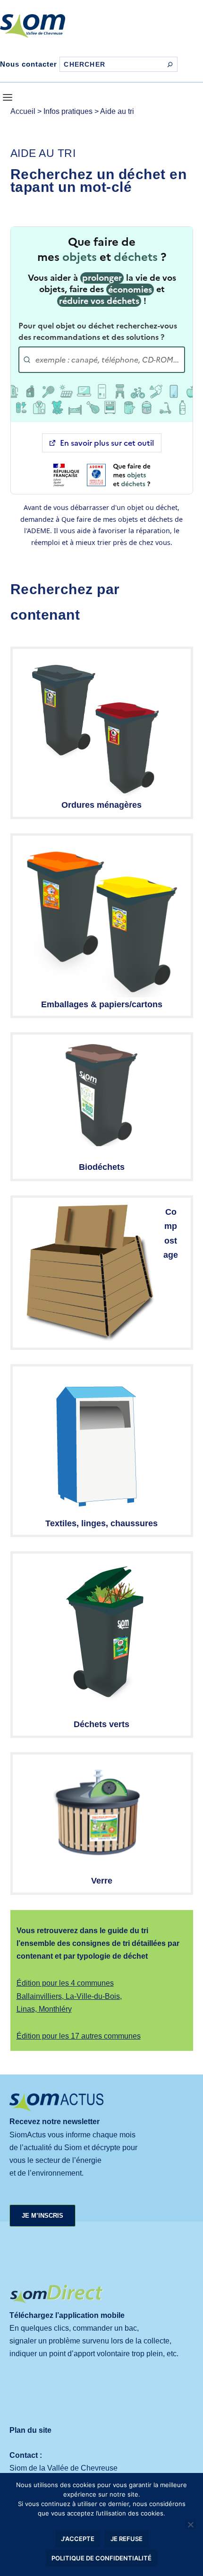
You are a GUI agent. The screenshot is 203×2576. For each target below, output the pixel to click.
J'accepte (78, 2539)
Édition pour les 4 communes (65, 1983)
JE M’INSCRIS (42, 2216)
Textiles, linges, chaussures (101, 1523)
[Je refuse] (190, 2524)
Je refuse (127, 2539)
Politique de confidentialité (101, 2558)
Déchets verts (101, 1724)
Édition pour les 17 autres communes (79, 2036)
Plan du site (30, 2430)
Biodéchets (102, 1167)
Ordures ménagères (101, 805)
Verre (102, 1881)
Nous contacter (29, 64)
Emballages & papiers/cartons (102, 1004)
